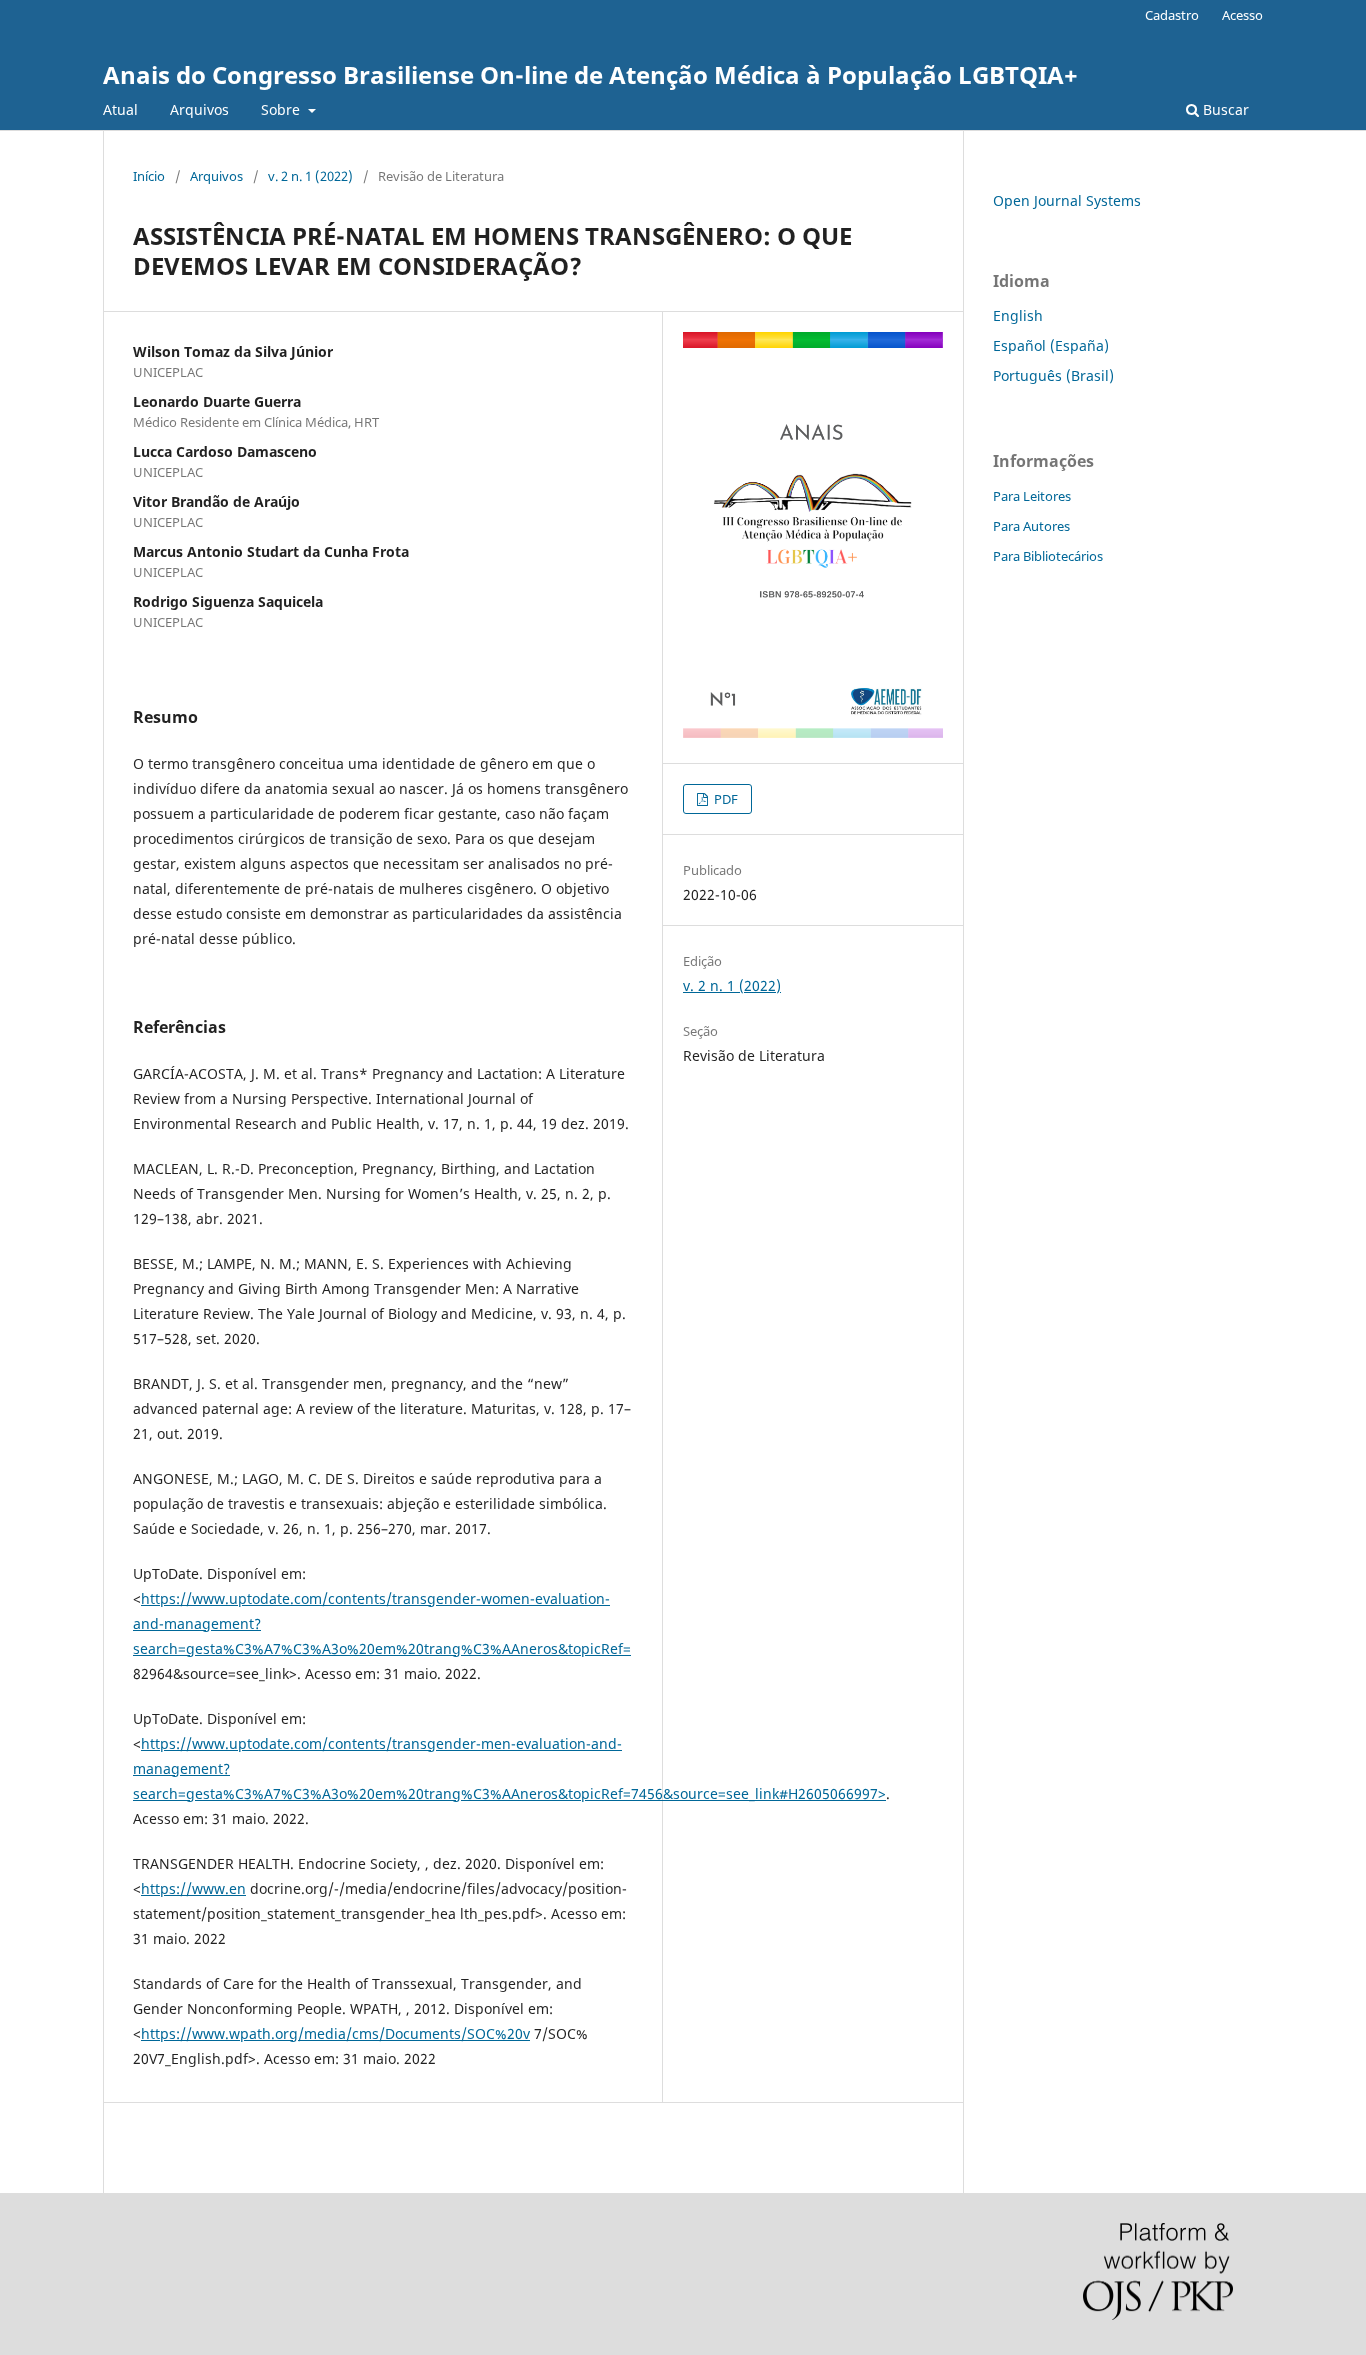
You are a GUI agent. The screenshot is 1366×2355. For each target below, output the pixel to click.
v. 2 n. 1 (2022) (310, 176)
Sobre (282, 109)
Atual (120, 109)
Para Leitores (1032, 496)
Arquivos (199, 109)
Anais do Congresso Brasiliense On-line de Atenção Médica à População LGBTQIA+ (590, 74)
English (1018, 315)
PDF (724, 799)
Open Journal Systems (1067, 200)
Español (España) (1051, 345)
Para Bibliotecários (1048, 556)
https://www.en (193, 1888)
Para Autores (1031, 526)
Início (149, 176)
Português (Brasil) (1053, 375)
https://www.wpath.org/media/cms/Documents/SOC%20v (335, 2033)
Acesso (1242, 15)
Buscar (1224, 109)
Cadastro (1172, 15)
